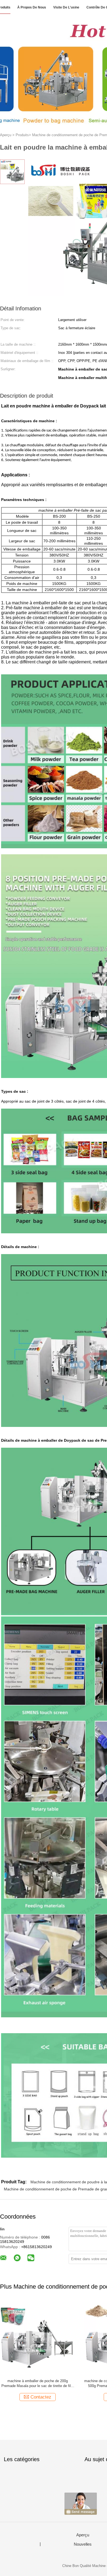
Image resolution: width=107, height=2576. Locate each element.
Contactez (41, 2397)
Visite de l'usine (66, 7)
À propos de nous (32, 7)
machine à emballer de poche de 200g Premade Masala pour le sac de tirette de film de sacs (38, 2384)
